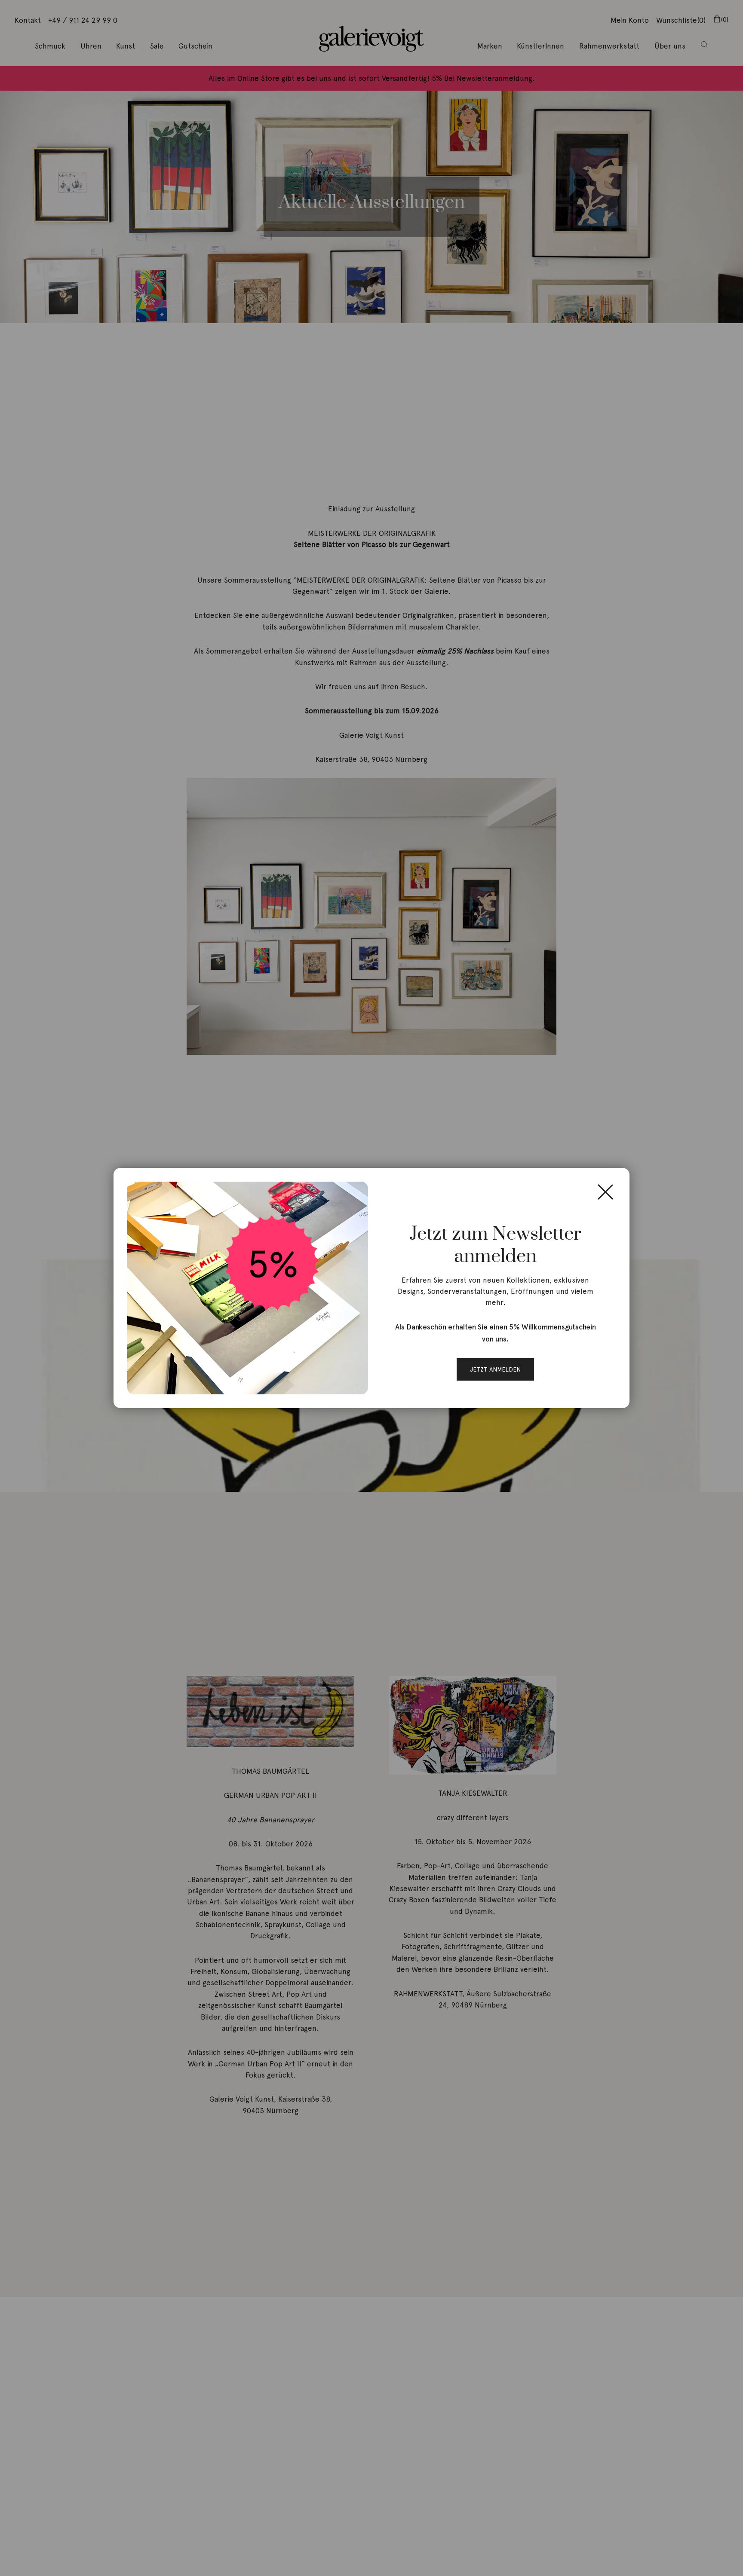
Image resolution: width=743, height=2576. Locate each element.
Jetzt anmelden (495, 1369)
